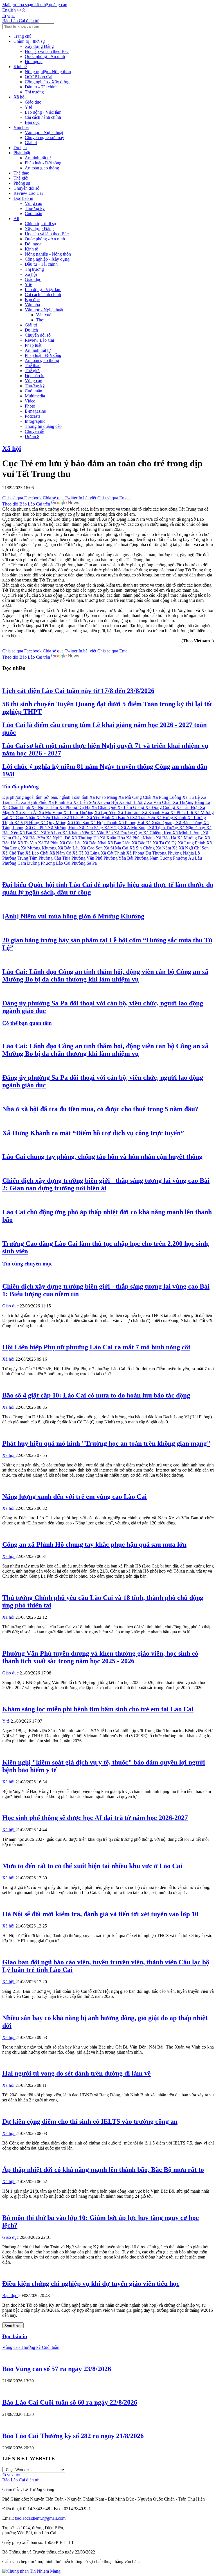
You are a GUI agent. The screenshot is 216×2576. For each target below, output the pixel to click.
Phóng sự (22, 183)
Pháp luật (22, 153)
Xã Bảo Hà (166, 838)
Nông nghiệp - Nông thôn (48, 72)
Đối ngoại (34, 62)
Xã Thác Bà (75, 818)
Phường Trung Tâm (20, 858)
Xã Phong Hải (132, 823)
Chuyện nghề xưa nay (44, 137)
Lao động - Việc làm (43, 112)
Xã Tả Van (28, 843)
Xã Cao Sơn (92, 848)
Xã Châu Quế (104, 807)
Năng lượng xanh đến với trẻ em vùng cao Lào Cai (75, 1497)
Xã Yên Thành (50, 818)
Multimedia (35, 396)
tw (18, 2475)
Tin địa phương (21, 787)
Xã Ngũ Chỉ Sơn (194, 848)
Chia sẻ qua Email (113, 498)
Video (30, 401)
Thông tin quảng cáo (43, 426)
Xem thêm (13, 2325)
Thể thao (21, 173)
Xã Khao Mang (104, 797)
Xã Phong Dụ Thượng (147, 853)
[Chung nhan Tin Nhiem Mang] (31, 2571)
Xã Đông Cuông (161, 807)
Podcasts (32, 416)
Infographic (35, 421)
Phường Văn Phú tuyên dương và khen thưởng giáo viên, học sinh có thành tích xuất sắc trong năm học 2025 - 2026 (100, 1657)
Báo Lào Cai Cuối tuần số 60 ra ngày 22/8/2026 (70, 2402)
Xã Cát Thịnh (113, 853)
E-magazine (35, 411)
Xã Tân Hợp (188, 807)
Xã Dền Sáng (91, 828)
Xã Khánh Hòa (156, 812)
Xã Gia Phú (37, 828)
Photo (30, 406)
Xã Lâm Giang (131, 807)
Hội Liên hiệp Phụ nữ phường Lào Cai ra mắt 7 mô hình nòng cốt (96, 1347)
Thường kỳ (35, 208)
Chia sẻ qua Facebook (22, 498)
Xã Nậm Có (61, 853)
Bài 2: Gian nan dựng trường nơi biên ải (106, 1184)
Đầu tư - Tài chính (41, 87)
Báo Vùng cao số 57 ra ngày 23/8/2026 (57, 2369)
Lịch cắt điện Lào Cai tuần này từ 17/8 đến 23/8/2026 (78, 691)
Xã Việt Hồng (27, 823)
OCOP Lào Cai (39, 77)
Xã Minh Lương (188, 833)
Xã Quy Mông (54, 823)
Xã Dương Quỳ (129, 833)
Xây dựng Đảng (39, 46)
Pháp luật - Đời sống (43, 163)
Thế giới (21, 178)
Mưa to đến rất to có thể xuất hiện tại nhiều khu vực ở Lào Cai (92, 1866)
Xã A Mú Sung (135, 828)
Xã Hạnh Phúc (35, 802)
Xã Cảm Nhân (23, 818)
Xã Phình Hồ (61, 802)
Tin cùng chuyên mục (27, 1264)
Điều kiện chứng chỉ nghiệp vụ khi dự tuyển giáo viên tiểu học (91, 2284)
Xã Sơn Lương (133, 802)
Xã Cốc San (79, 823)
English (9, 10)
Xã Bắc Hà (142, 843)
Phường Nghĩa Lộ (184, 853)
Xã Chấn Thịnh (17, 807)
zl (13, 16)
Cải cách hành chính (43, 117)
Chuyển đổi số (26, 188)
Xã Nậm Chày (193, 828)
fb (4, 16)
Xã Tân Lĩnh (130, 812)
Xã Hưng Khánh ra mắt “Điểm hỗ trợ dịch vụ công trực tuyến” (93, 1133)
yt (9, 16)
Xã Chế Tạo (14, 853)
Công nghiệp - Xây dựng (47, 82)
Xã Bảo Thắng (190, 823)
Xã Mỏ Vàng (51, 812)
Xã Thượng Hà (86, 838)
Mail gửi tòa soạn (18, 5)
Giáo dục (33, 102)
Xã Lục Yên (106, 812)
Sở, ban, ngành (58, 797)
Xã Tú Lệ (192, 797)
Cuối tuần (33, 213)
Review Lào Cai (28, 193)
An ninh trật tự (38, 158)
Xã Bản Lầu (69, 848)
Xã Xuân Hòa (113, 838)
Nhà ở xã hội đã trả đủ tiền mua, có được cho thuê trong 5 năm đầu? (100, 1109)
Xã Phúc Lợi (182, 812)
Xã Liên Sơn (85, 802)
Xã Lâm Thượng (79, 812)
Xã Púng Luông (167, 797)
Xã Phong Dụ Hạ (75, 807)
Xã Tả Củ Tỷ (165, 843)
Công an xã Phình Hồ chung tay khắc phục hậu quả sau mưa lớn (94, 1544)
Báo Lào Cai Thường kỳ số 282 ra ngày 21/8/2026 (73, 2436)
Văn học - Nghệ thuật (44, 132)
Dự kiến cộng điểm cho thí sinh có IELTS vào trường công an (90, 2121)
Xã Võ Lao (51, 833)
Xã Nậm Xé (167, 848)
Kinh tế (20, 67)
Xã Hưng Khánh (172, 818)
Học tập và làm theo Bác (47, 51)
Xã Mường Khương (39, 848)
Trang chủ (22, 36)
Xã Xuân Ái (27, 812)
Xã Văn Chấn (160, 802)
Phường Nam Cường (154, 858)
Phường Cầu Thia (55, 858)
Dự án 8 (32, 436)
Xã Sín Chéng (143, 848)
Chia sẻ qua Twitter (60, 498)
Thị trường (34, 92)
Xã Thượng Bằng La (191, 802)
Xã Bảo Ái (122, 818)
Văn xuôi (44, 315)
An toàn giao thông (42, 168)
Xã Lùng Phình (192, 843)
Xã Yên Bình (99, 818)
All (16, 219)
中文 (21, 10)
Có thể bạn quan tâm (27, 1023)
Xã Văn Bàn (102, 833)
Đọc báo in (23, 198)
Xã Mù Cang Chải (135, 797)
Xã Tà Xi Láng (86, 853)
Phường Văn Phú (87, 858)
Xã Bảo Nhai (95, 843)
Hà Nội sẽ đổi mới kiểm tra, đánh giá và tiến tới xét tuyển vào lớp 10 (100, 1914)
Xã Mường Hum (63, 828)
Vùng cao (33, 203)
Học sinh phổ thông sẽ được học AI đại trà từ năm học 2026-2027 (95, 1818)
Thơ (40, 320)
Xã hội (20, 97)
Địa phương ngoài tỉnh (23, 797)
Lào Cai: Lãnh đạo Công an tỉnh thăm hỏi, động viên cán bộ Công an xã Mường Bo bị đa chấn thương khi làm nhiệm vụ (105, 975)
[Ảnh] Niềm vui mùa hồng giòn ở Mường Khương (73, 916)
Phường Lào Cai (56, 863)
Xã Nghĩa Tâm (45, 807)
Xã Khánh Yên (76, 833)
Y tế (28, 107)
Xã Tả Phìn (49, 843)
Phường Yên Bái (119, 858)
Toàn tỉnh (80, 797)
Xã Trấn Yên (144, 818)
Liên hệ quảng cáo (51, 5)
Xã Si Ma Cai (117, 848)
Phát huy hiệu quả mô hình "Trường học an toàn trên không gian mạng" (106, 1443)
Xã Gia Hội (108, 802)
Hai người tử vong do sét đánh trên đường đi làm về (76, 2073)
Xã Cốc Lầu (71, 843)
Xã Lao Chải (37, 853)
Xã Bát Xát (30, 833)
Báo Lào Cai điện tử (20, 21)
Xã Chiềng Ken (158, 833)
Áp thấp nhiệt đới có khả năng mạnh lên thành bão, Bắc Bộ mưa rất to (103, 2170)
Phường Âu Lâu (187, 858)
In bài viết (87, 498)
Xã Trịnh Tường (164, 828)
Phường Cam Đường (22, 863)
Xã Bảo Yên (34, 838)
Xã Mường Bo (191, 838)
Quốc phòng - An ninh (45, 56)
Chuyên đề (34, 431)
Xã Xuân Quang (160, 823)
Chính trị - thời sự (29, 41)
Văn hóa (21, 127)
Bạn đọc (32, 122)
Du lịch (20, 148)
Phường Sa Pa (84, 863)
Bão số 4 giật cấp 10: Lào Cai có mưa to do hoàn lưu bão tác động (96, 1395)
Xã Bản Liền (120, 843)
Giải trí (31, 143)
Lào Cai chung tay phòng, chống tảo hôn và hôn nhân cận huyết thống (102, 1157)
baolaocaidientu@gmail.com (40, 2518)
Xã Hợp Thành (104, 823)
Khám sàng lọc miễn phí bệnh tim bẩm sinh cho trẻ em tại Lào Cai (98, 1709)
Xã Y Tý (112, 828)
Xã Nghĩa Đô (59, 838)
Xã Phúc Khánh (141, 838)
